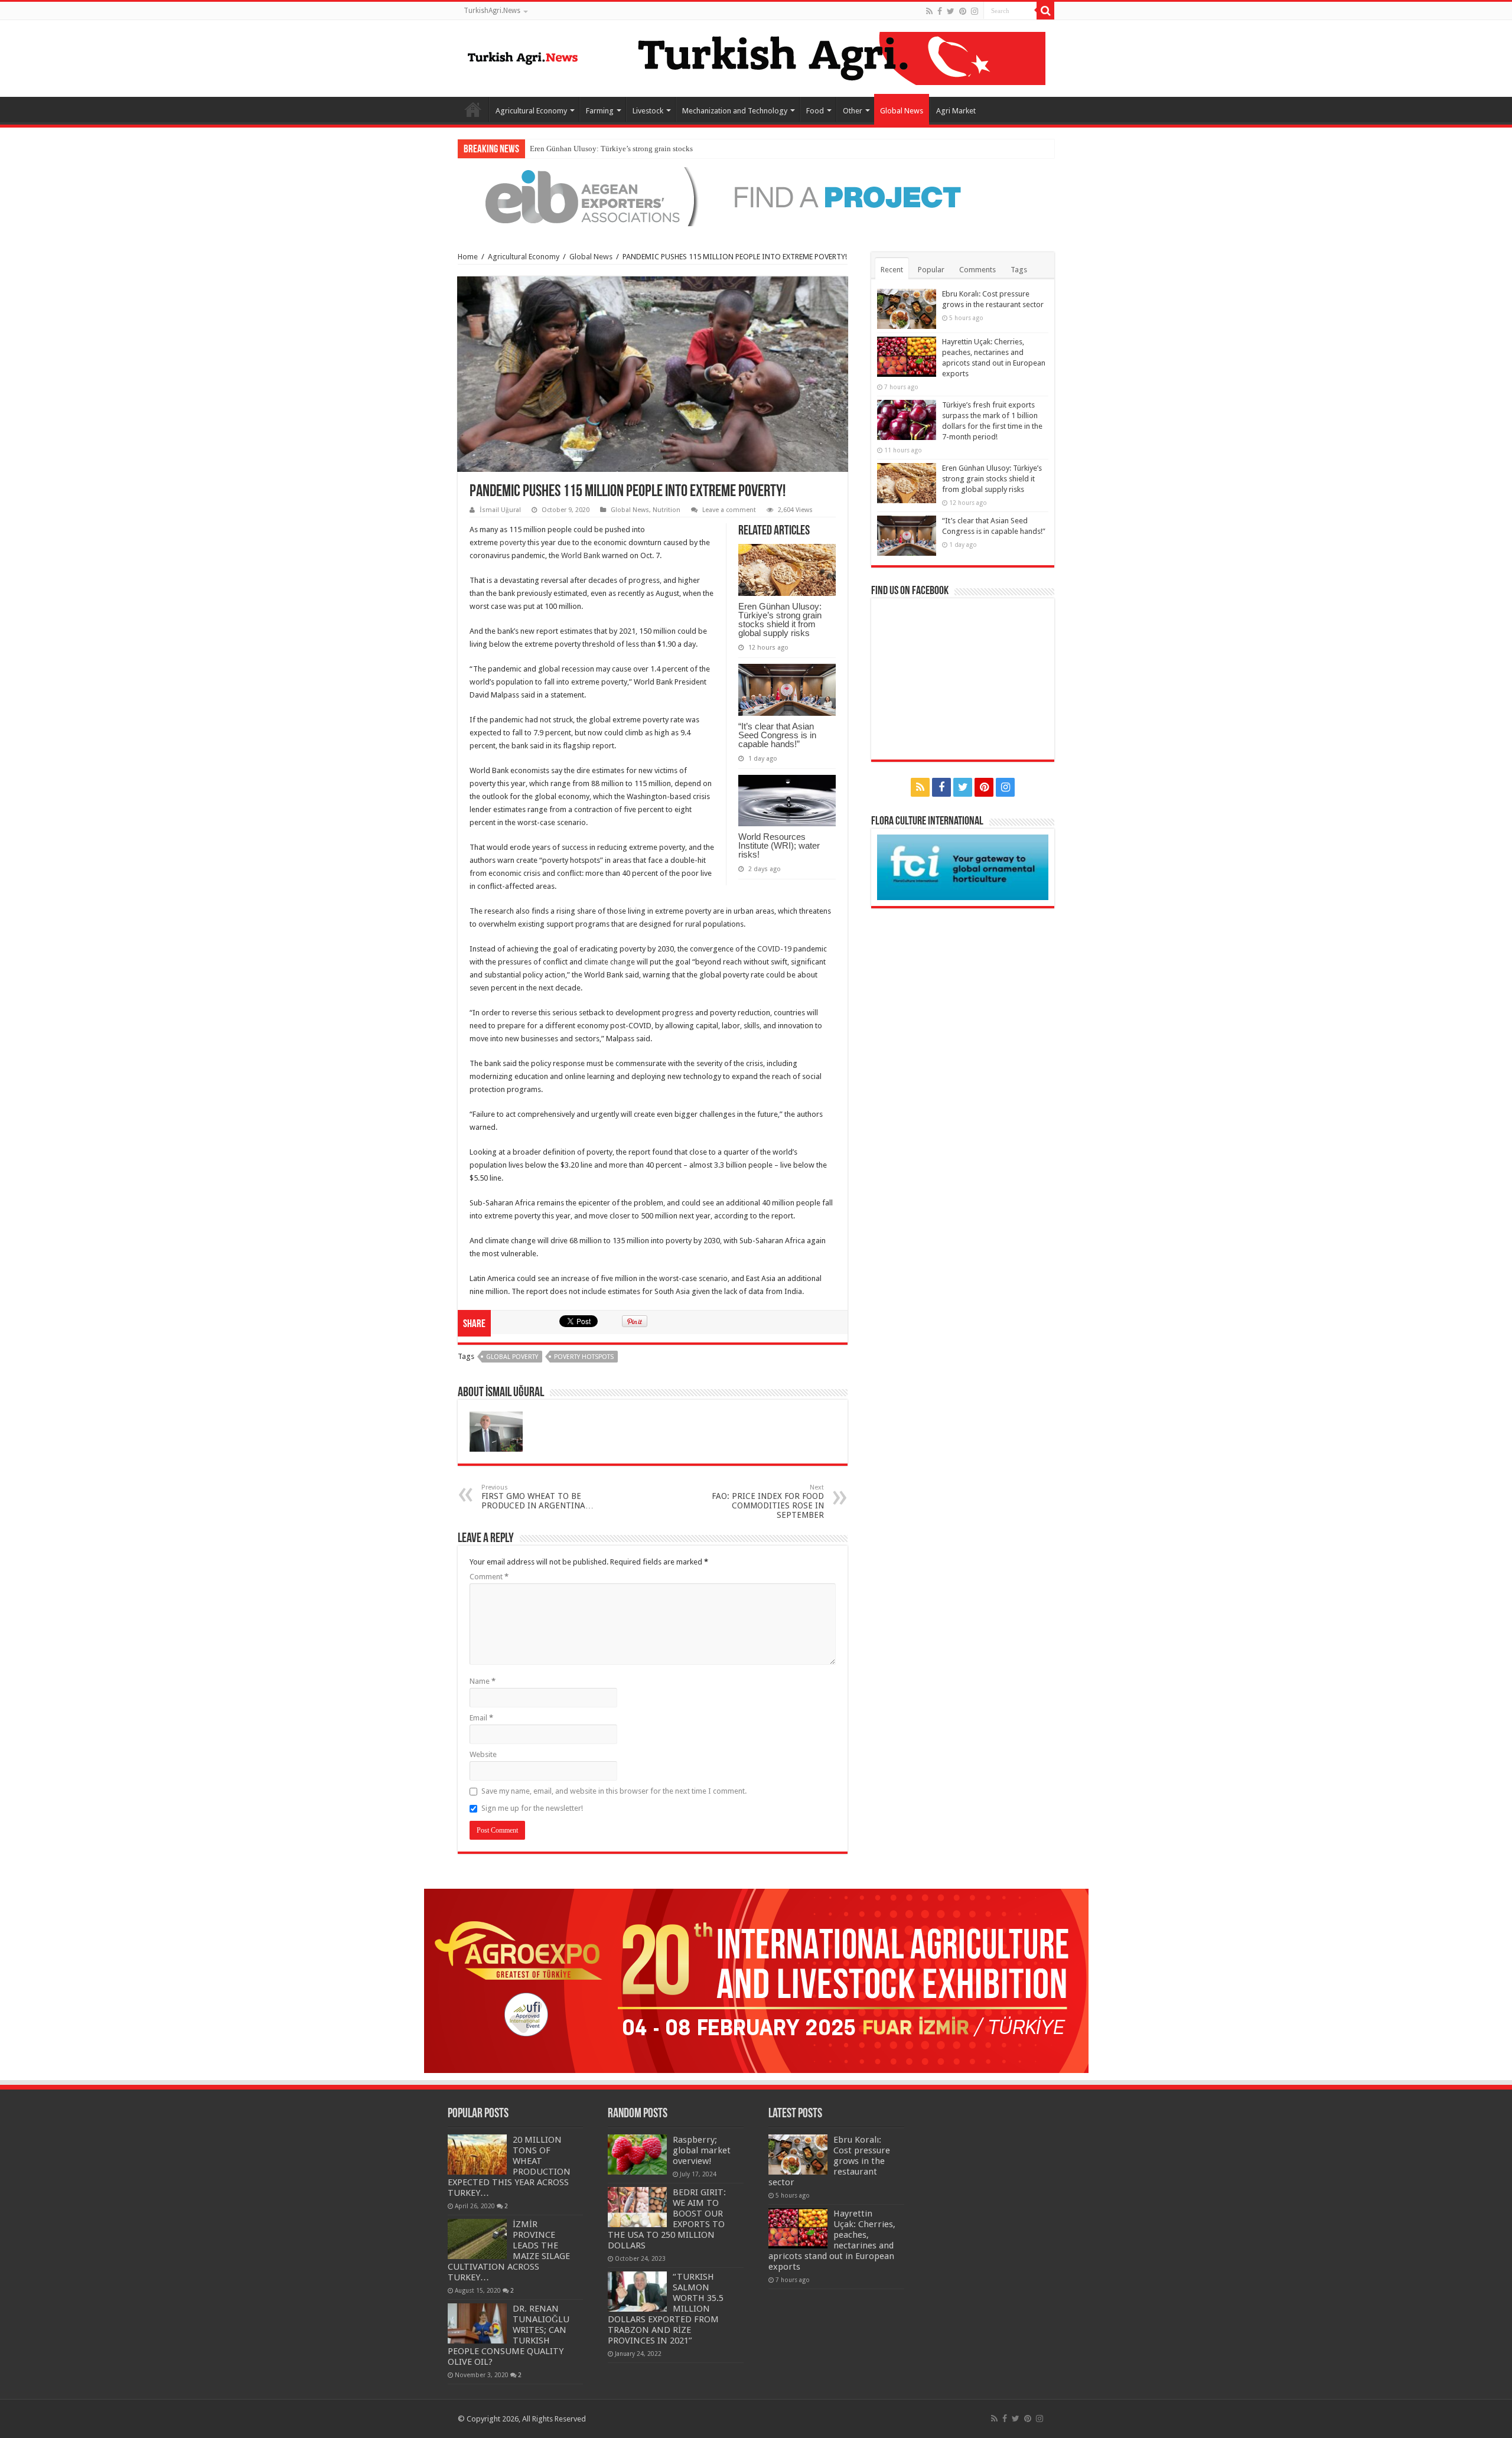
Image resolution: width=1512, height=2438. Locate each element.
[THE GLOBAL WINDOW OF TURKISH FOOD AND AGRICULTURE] (523, 56)
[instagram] (975, 11)
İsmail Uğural (500, 510)
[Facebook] (940, 11)
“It (534, 149)
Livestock (648, 111)
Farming (600, 111)
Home (473, 109)
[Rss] (929, 11)
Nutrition (667, 510)
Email (481, 1718)
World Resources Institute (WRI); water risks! (779, 845)
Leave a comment (729, 510)
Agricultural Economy (531, 111)
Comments (977, 270)
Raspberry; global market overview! (702, 2150)
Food (815, 111)
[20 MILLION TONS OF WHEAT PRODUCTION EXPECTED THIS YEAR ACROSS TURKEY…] (477, 2155)
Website (483, 1754)
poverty (513, 542)
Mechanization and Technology (735, 111)
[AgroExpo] (756, 1980)
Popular (931, 270)
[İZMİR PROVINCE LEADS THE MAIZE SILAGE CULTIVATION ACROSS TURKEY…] (477, 2239)
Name (483, 1681)
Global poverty (512, 1357)
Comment (489, 1577)
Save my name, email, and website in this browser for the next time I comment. (614, 1791)
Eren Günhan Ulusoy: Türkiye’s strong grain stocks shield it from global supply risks (780, 620)
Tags (1019, 270)
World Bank (581, 555)
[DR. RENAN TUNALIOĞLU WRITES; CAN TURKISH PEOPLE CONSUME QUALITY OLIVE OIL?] (477, 2323)
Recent (892, 270)
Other (853, 111)
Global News (902, 111)
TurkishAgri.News (492, 11)
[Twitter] (951, 11)
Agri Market (956, 111)
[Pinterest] (963, 11)
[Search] (1045, 11)
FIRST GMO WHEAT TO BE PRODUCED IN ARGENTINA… (537, 1497)
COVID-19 (774, 949)
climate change (610, 962)
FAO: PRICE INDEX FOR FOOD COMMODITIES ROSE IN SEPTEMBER (768, 1502)
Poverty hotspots (584, 1357)
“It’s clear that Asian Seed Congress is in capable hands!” (777, 735)
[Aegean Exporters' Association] (756, 196)
